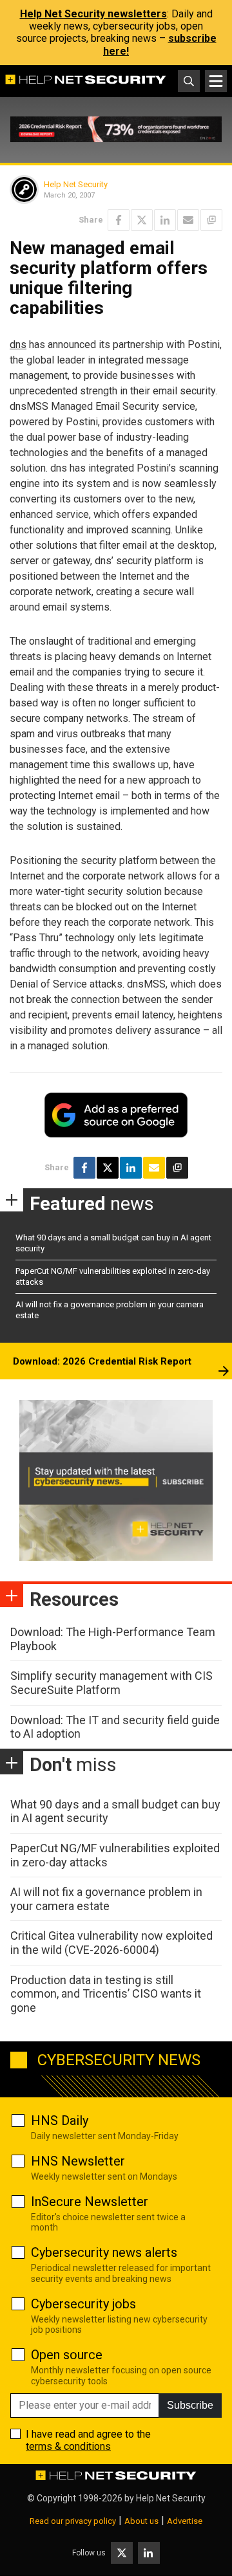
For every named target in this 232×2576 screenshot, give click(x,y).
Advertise (185, 2521)
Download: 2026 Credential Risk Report (102, 1361)
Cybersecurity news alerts (104, 2252)
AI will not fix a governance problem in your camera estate (106, 1899)
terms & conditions (68, 2446)
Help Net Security (76, 184)
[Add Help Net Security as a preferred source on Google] (211, 220)
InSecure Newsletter (90, 2202)
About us (141, 2521)
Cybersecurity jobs (83, 2304)
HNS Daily (60, 2121)
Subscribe (190, 2405)
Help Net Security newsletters (93, 14)
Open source (67, 2355)
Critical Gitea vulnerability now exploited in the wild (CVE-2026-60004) (111, 1943)
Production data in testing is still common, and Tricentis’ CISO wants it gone (106, 1994)
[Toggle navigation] (216, 81)
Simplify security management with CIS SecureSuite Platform (111, 1683)
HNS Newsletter (78, 2161)
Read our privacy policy (73, 2521)
